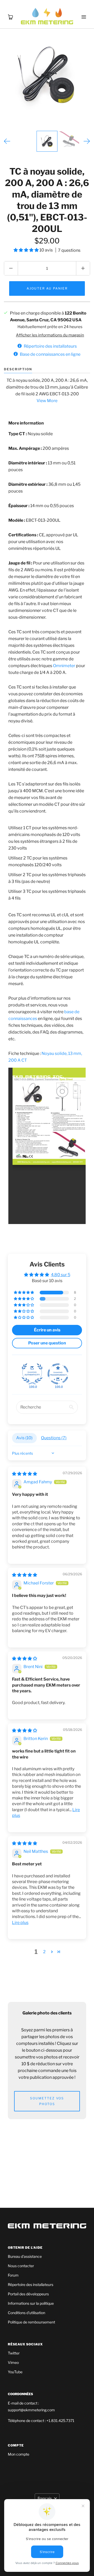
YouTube (15, 2372)
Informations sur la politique (31, 2303)
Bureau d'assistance (25, 2256)
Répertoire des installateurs (31, 2285)
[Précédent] (7, 141)
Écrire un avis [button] (47, 1330)
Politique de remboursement (31, 2322)
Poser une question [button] (47, 1343)
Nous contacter (21, 2266)
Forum (13, 2275)
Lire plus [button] (20, 1923)
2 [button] (44, 1952)
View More (47, 401)
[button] (27, 250)
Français (45, 2498)
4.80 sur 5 (61, 1275)
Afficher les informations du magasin (50, 335)
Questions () (54, 1438)
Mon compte (19, 2454)
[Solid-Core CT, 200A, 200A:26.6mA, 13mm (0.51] (47, 141)
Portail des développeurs (28, 2294)
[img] (25, 1474)
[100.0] (32, 1374)
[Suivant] (87, 141)
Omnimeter (64, 666)
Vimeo (13, 2362)
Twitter (14, 2353)
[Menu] (84, 10)
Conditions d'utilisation (27, 2313)
